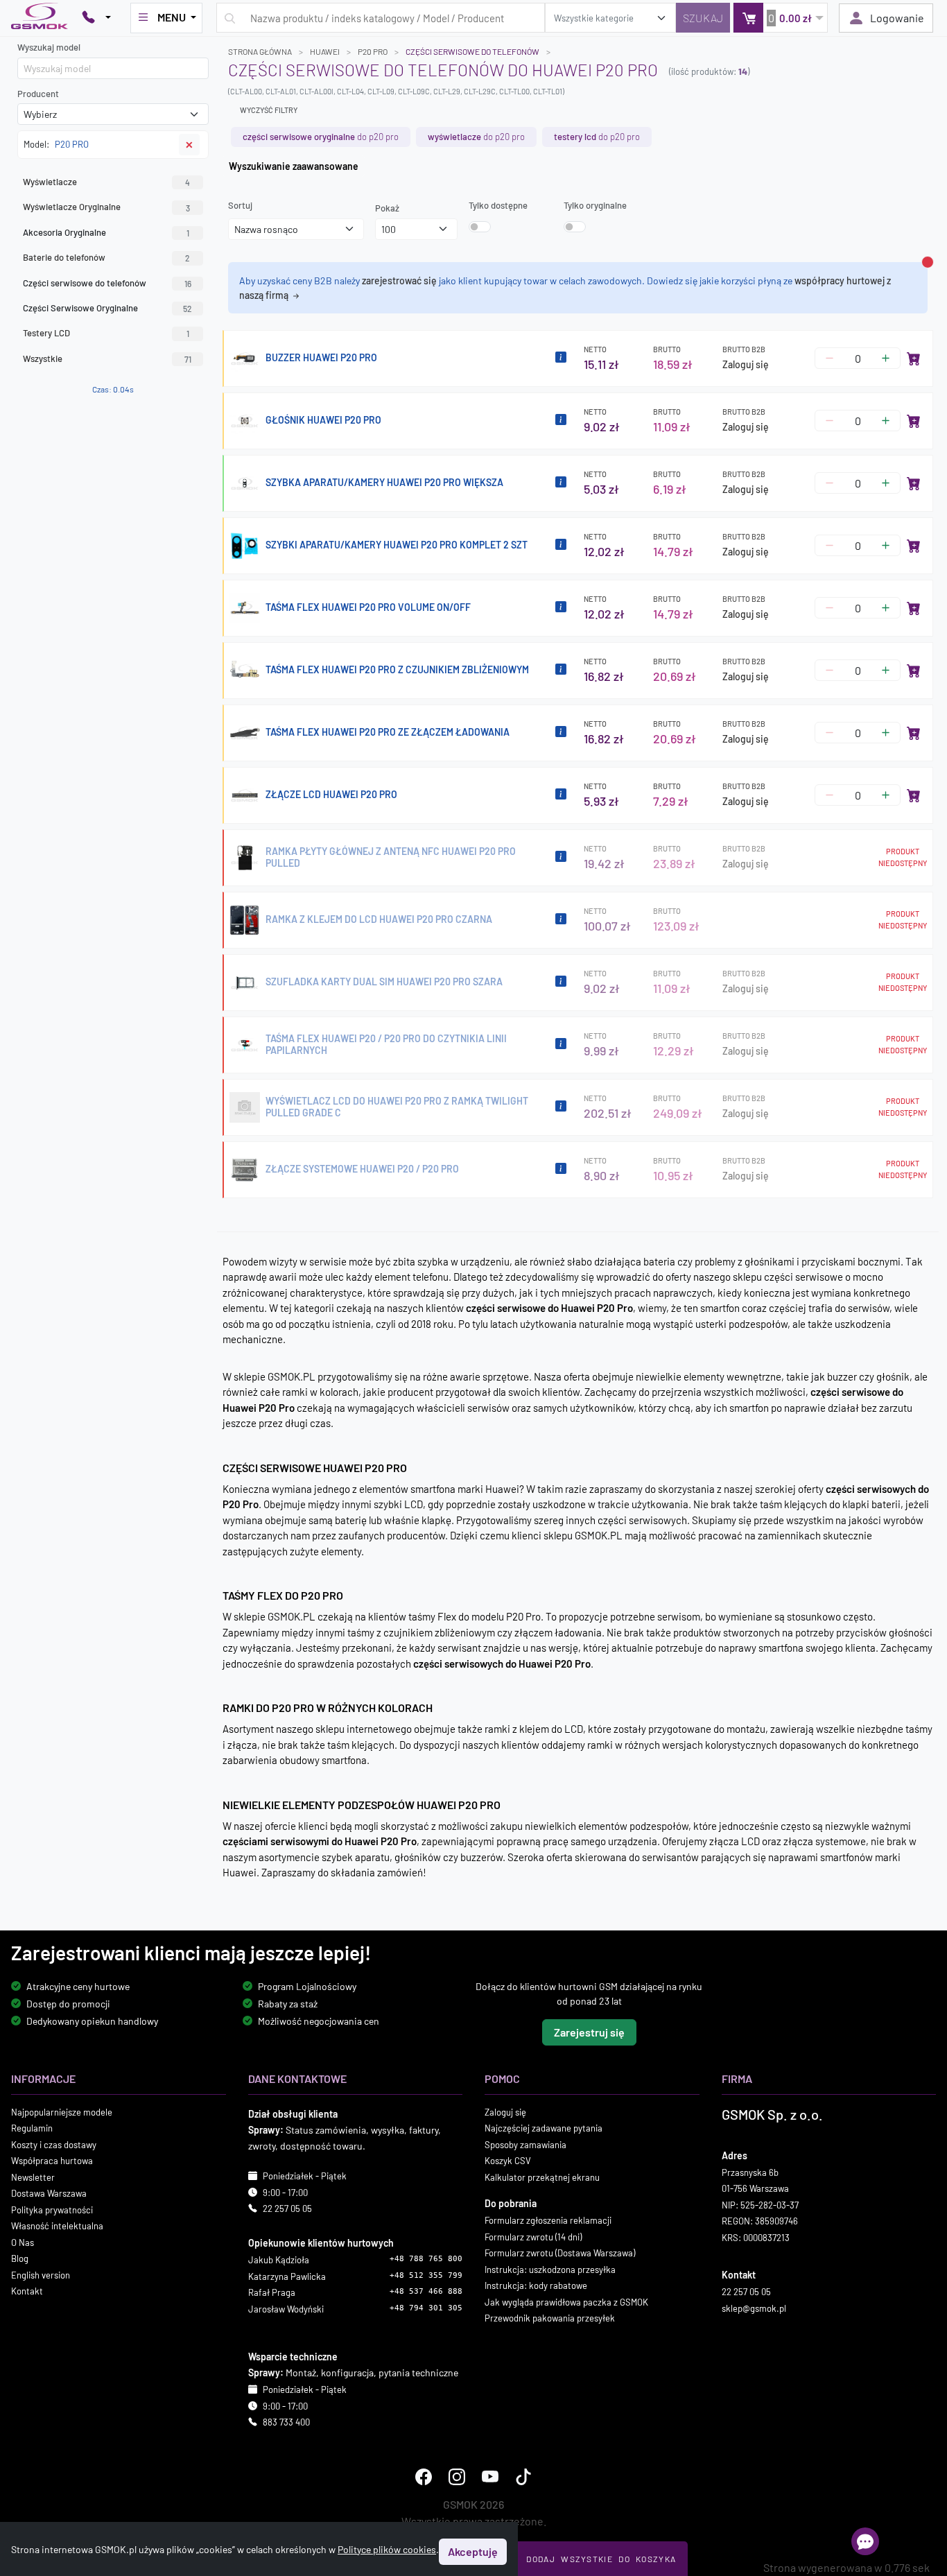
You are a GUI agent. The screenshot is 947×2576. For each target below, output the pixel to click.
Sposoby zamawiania (525, 2144)
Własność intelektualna (57, 2226)
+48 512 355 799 (426, 2275)
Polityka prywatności (52, 2209)
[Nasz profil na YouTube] (490, 2476)
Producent (38, 94)
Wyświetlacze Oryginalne (106, 207)
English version (41, 2274)
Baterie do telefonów (106, 257)
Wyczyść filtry (269, 110)
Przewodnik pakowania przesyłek (550, 2318)
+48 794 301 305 (426, 2307)
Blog (20, 2258)
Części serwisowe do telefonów (472, 51)
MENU (172, 17)
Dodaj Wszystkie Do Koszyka (601, 2559)
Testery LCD (106, 333)
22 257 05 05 (287, 2208)
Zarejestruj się (589, 2031)
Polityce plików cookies (387, 2549)
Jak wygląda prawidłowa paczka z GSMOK (566, 2301)
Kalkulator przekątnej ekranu (542, 2177)
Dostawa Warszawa (49, 2193)
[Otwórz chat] (865, 2541)
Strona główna (260, 51)
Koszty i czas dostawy (54, 2144)
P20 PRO (373, 51)
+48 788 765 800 (426, 2259)
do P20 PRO (321, 137)
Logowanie (897, 18)
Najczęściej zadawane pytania (544, 2128)
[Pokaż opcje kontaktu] (96, 18)
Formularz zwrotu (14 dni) (533, 2236)
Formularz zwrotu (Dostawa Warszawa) (560, 2253)
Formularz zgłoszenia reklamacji (548, 2220)
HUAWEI (325, 51)
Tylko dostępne (498, 205)
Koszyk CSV (508, 2161)
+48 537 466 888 (426, 2291)
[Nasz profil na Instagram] (457, 2476)
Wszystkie (107, 358)
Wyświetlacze (106, 182)
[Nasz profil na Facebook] (424, 2476)
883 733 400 (286, 2422)
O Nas (23, 2242)
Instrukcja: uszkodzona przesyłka (550, 2269)
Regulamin (32, 2128)
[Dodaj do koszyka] (914, 358)
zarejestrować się (399, 280)
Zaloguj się (746, 364)
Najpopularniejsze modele (62, 2111)
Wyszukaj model (49, 47)
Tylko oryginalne (595, 205)
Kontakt (27, 2291)
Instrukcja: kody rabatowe (536, 2285)
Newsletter (33, 2177)
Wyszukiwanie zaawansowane (294, 166)
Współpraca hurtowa (52, 2161)
